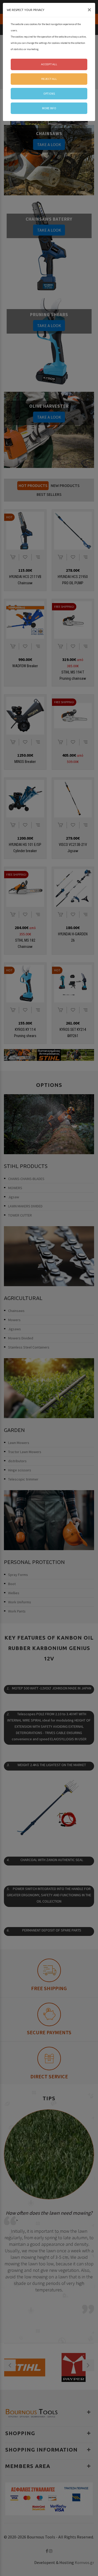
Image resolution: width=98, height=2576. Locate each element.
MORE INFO (49, 108)
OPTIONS (49, 94)
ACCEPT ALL (49, 64)
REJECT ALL (49, 79)
